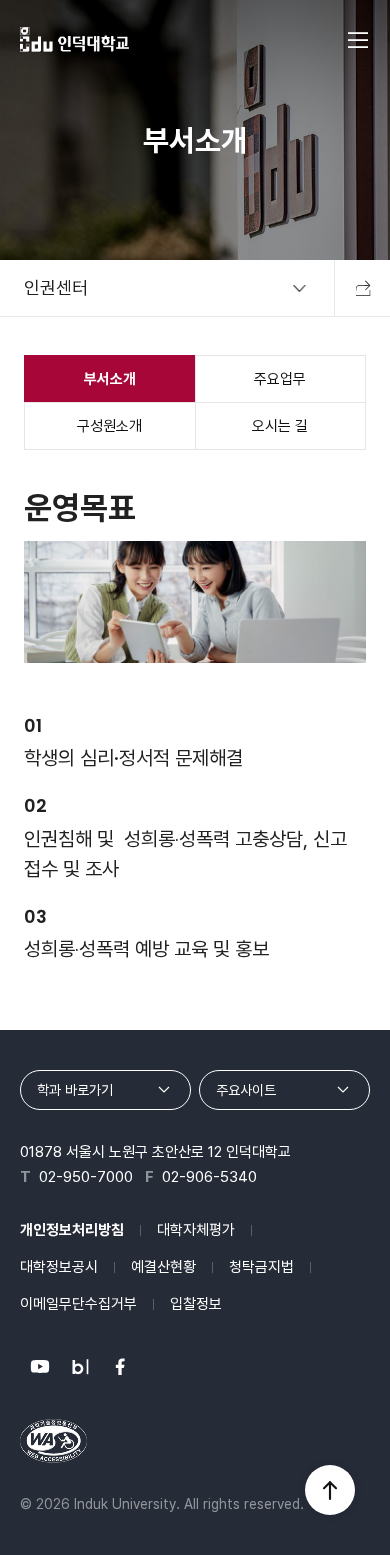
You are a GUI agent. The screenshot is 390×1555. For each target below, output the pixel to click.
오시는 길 (280, 426)
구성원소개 (109, 426)
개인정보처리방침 (72, 1230)
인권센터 (56, 287)
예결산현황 (163, 1267)
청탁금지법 (261, 1267)
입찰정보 (196, 1304)
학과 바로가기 (75, 1090)
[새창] (40, 1367)
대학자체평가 (196, 1230)
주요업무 (280, 379)
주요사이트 (246, 1090)
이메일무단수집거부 (78, 1304)
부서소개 (110, 379)
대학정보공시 (59, 1267)
